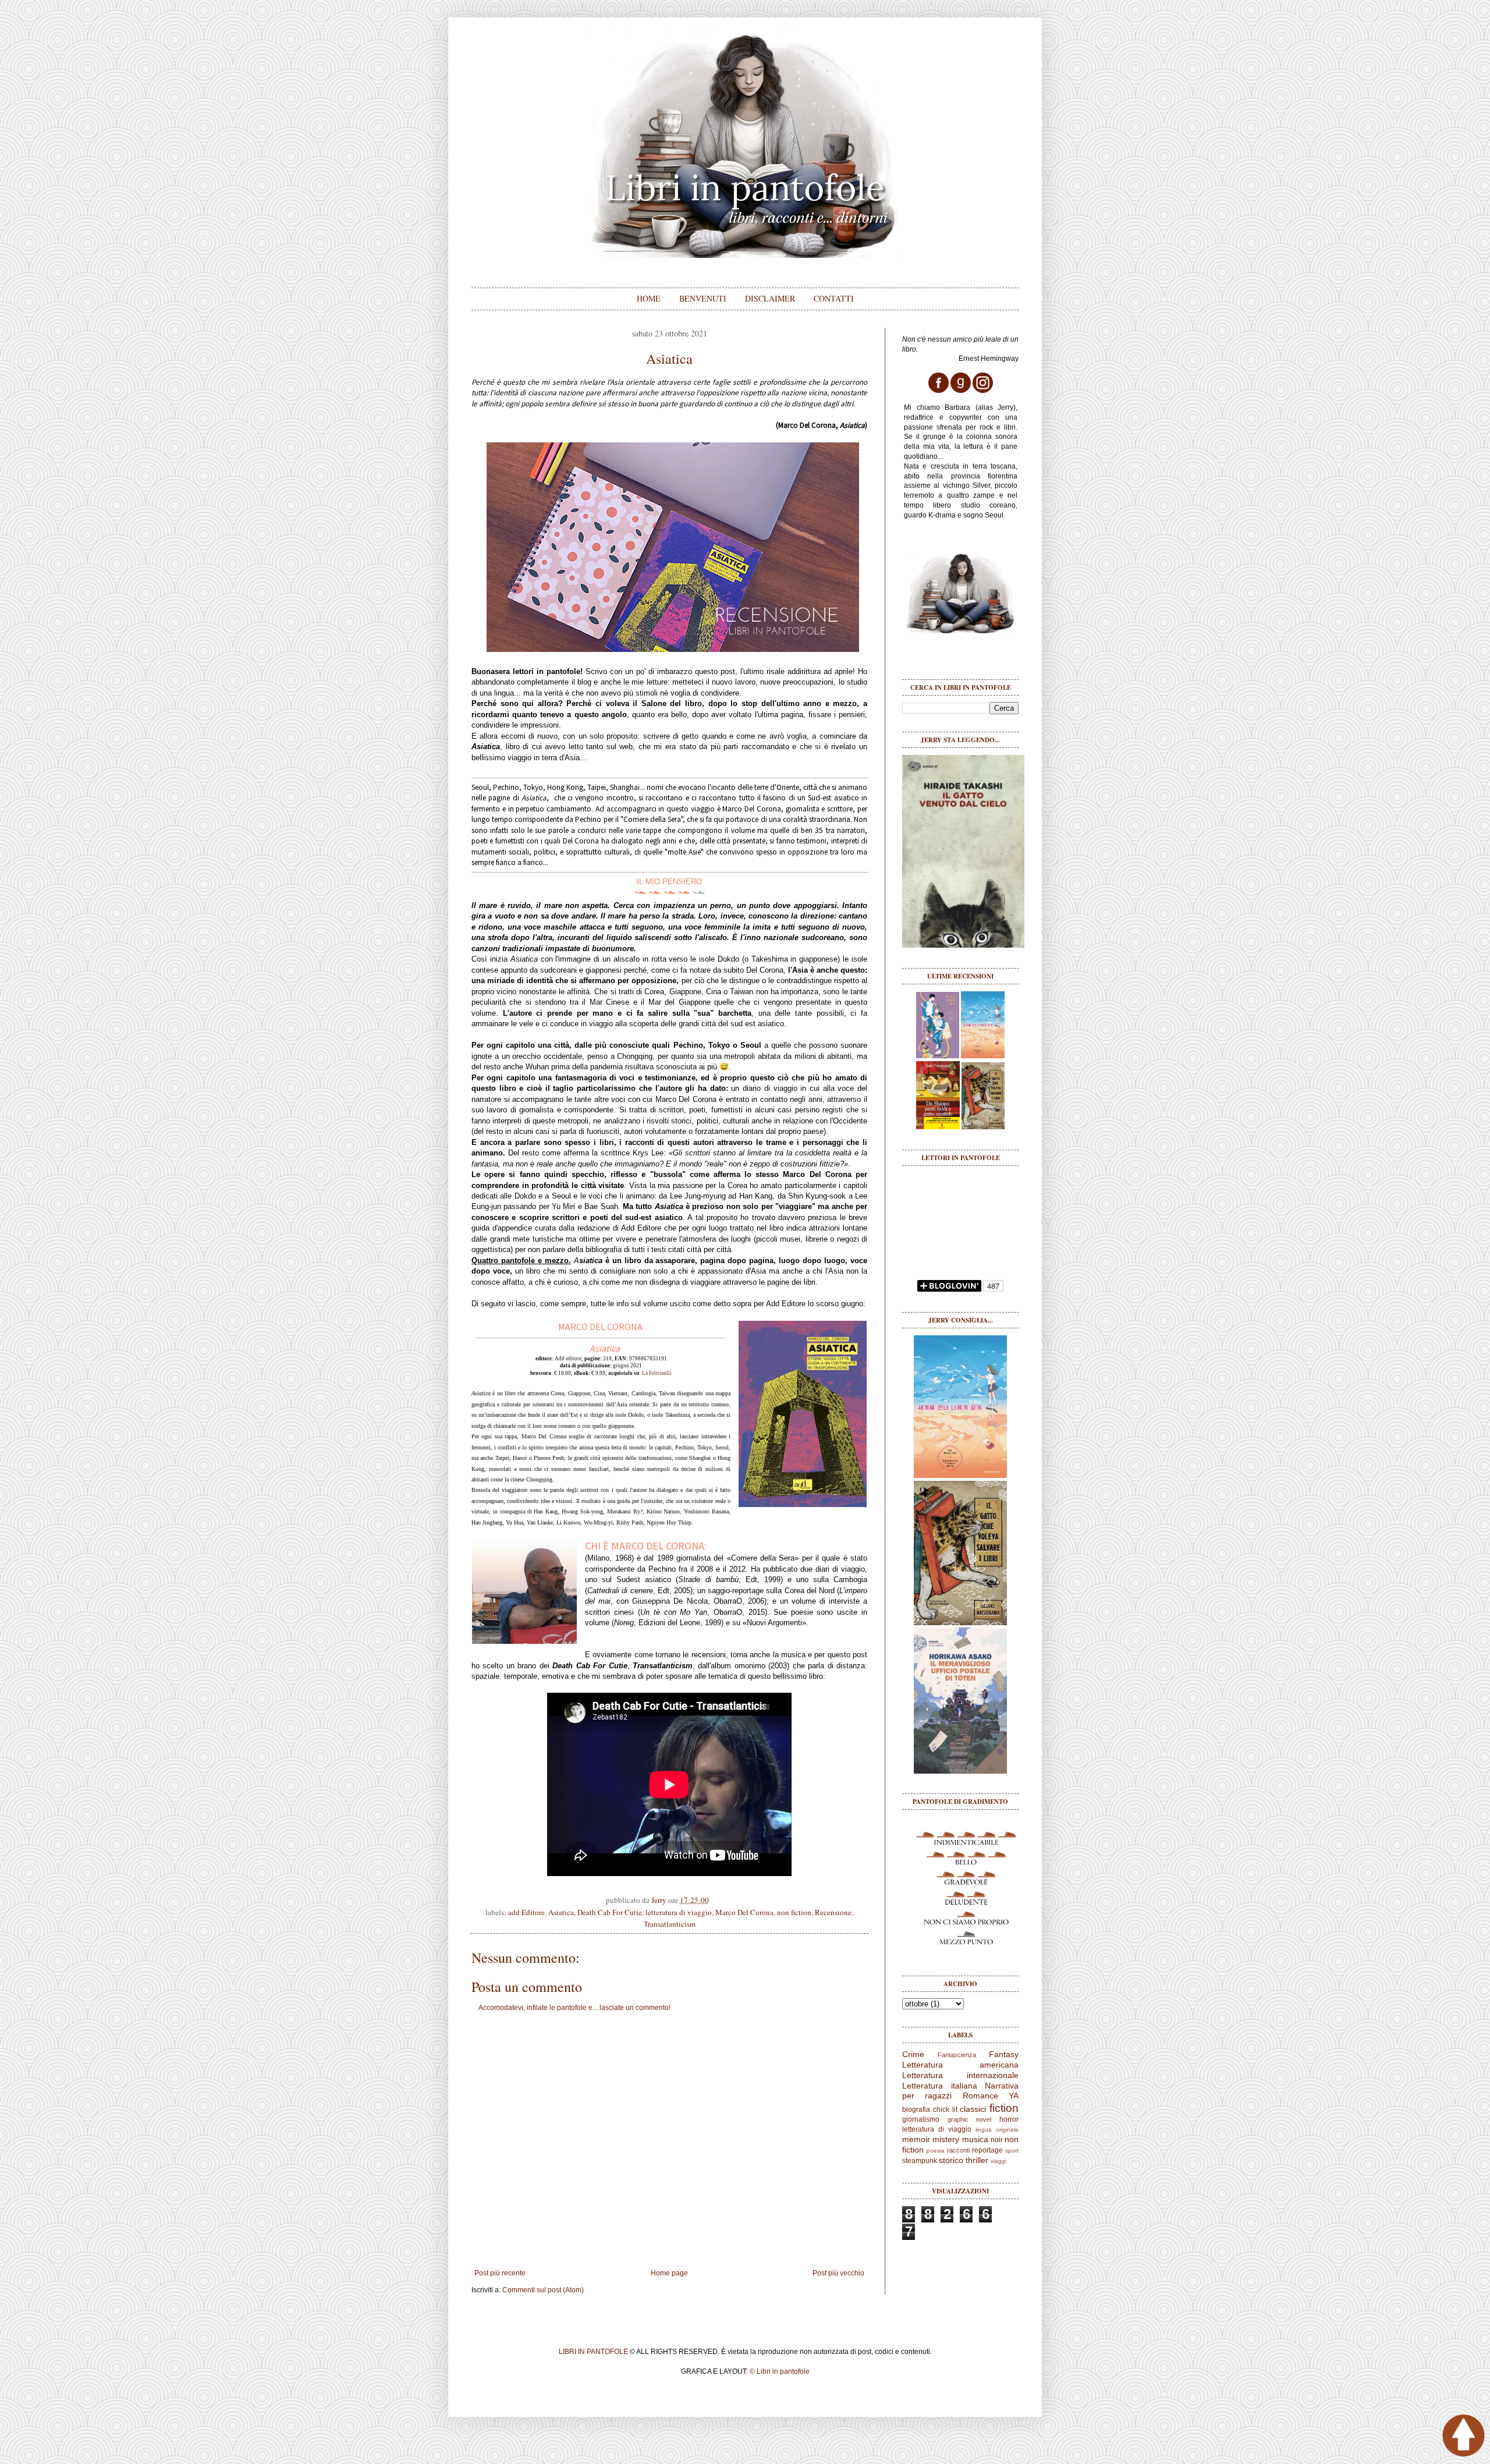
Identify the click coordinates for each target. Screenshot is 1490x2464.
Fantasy (1004, 2054)
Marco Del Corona (744, 1912)
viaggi (998, 2161)
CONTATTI (834, 298)
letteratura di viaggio (679, 1912)
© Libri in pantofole (780, 2371)
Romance (980, 2096)
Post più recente (500, 2273)
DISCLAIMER (770, 298)
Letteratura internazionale (960, 2075)
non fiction (794, 1912)
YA (1014, 2096)
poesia (936, 2151)
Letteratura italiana (940, 2086)
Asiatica (561, 1912)
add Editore (526, 1912)
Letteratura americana (960, 2065)
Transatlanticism (670, 1924)
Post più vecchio (838, 2273)
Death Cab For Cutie (610, 1912)
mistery (946, 2139)
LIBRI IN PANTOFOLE (593, 2352)
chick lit (945, 2110)
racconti (958, 2150)
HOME (649, 298)
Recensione (833, 1912)
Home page (669, 2273)
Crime (913, 2054)
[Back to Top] (1464, 2437)
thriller (977, 2160)
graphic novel (970, 2119)
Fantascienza (957, 2055)
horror (1009, 2119)
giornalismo (921, 2119)
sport (1012, 2151)
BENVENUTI (703, 298)
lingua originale (997, 2130)
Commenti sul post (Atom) (543, 2290)
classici (973, 2109)
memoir (916, 2139)
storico (951, 2160)
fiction (1004, 2108)
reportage (987, 2150)
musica (975, 2139)
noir (997, 2140)
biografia (916, 2110)
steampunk (920, 2161)
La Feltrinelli (657, 1373)
